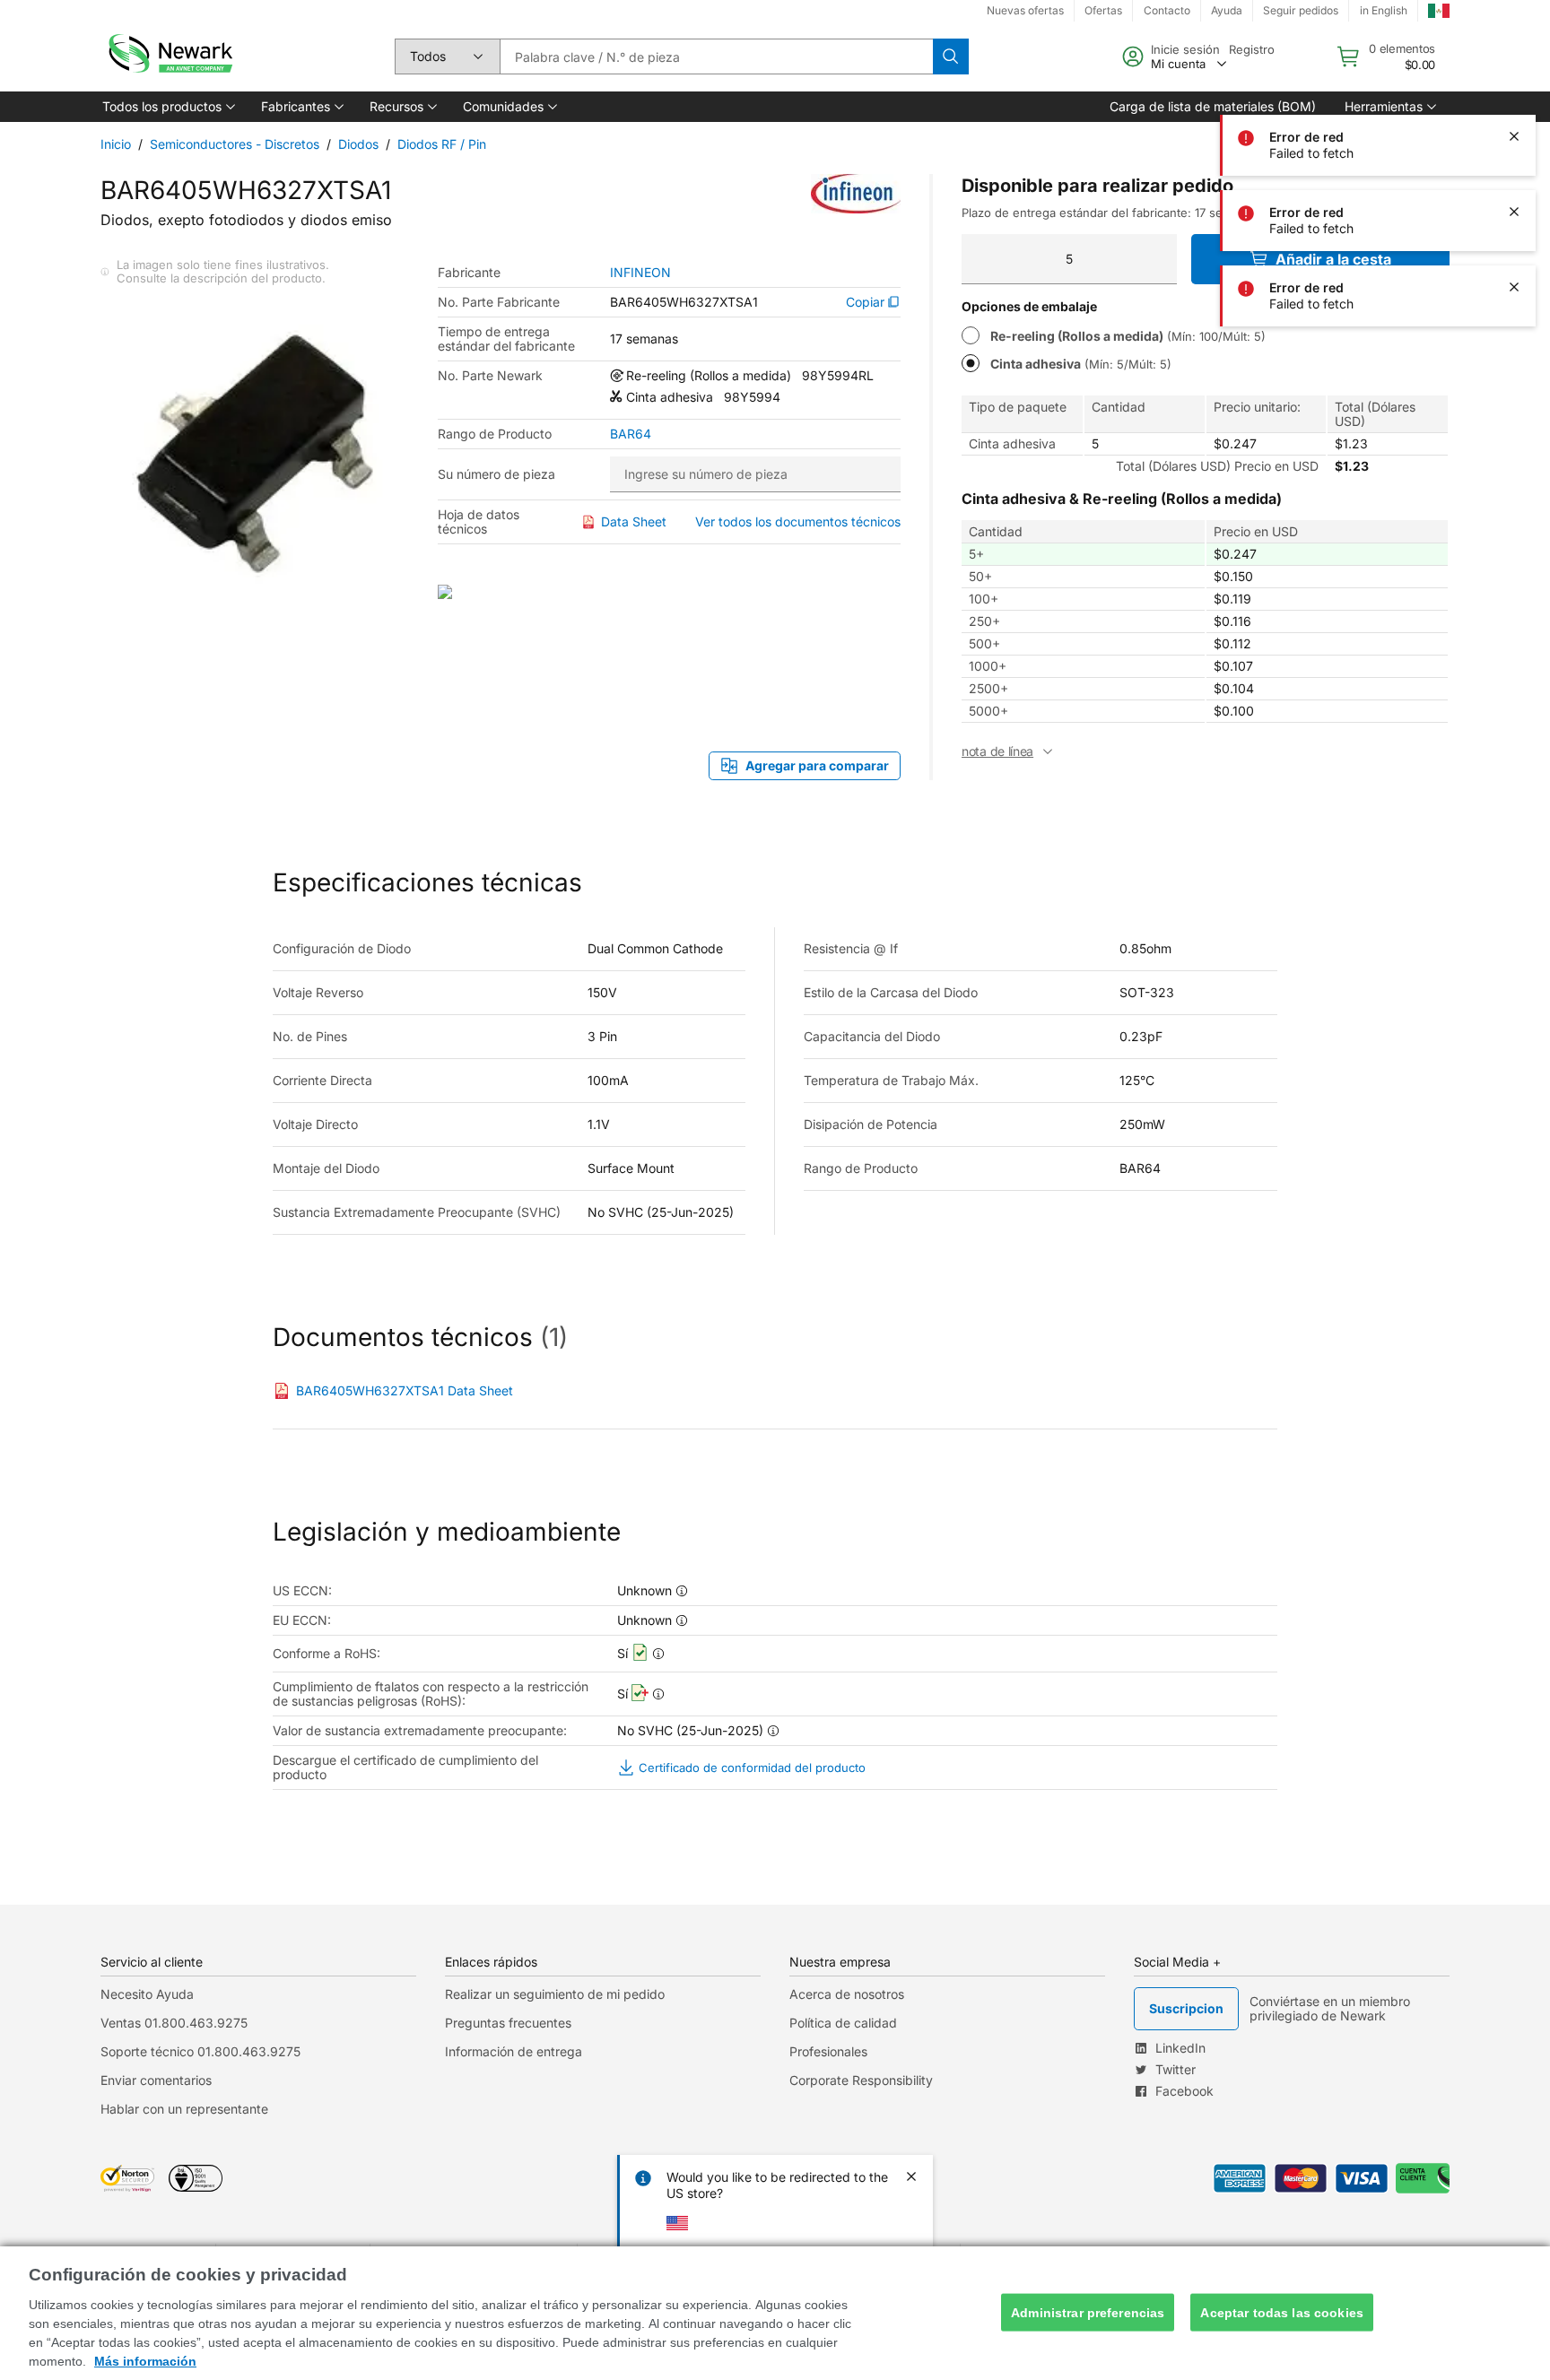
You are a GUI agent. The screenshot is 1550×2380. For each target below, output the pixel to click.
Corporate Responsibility (861, 2080)
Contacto (1167, 10)
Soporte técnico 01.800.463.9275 (200, 2051)
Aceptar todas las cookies (1282, 2312)
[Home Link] (169, 56)
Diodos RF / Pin (442, 144)
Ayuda (1227, 10)
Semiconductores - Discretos (235, 144)
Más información (145, 2361)
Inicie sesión (1185, 49)
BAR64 (631, 434)
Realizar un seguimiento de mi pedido (555, 1994)
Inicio (116, 144)
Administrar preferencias (1088, 2312)
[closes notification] (1514, 61)
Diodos (358, 144)
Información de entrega (514, 2051)
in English (1384, 10)
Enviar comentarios (156, 2080)
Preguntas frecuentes (508, 2023)
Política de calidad (843, 2023)
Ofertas (1103, 10)
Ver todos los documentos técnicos (798, 521)
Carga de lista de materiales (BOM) (1213, 106)
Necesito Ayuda (147, 1994)
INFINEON (640, 273)
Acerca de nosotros (847, 1994)
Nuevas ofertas (1025, 10)
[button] (167, 107)
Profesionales (828, 2051)
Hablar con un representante (184, 2109)
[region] (775, 2313)
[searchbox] (716, 56)
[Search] (951, 56)
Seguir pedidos (1301, 10)
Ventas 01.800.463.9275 (174, 2023)
